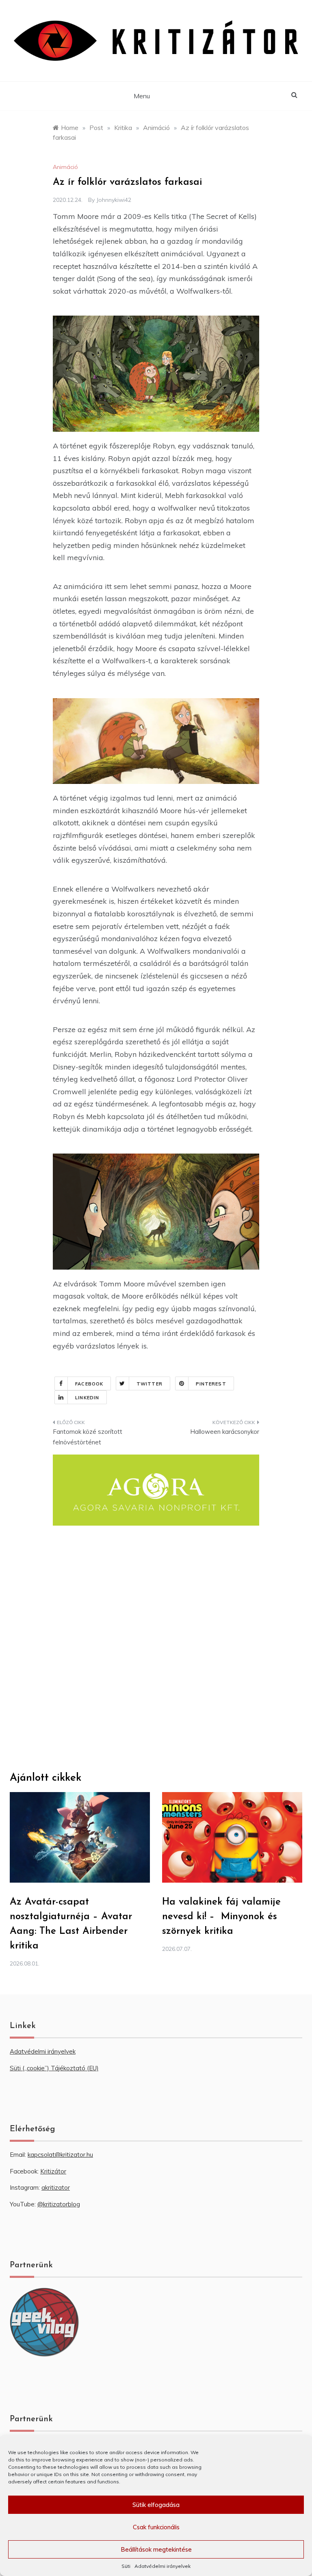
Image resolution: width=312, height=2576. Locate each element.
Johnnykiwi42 (114, 200)
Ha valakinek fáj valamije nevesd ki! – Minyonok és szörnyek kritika (221, 1917)
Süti (126, 2566)
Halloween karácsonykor (225, 1432)
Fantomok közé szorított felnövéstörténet (88, 1437)
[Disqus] (156, 1648)
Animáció (65, 167)
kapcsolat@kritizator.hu (60, 2155)
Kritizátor (53, 2171)
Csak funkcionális (156, 2527)
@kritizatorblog (59, 2204)
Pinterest (211, 1384)
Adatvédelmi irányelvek (162, 2566)
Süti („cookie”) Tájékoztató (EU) (54, 2068)
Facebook (89, 1384)
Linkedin (87, 1398)
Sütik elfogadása (156, 2505)
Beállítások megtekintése (156, 2549)
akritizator (56, 2187)
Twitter (149, 1384)
